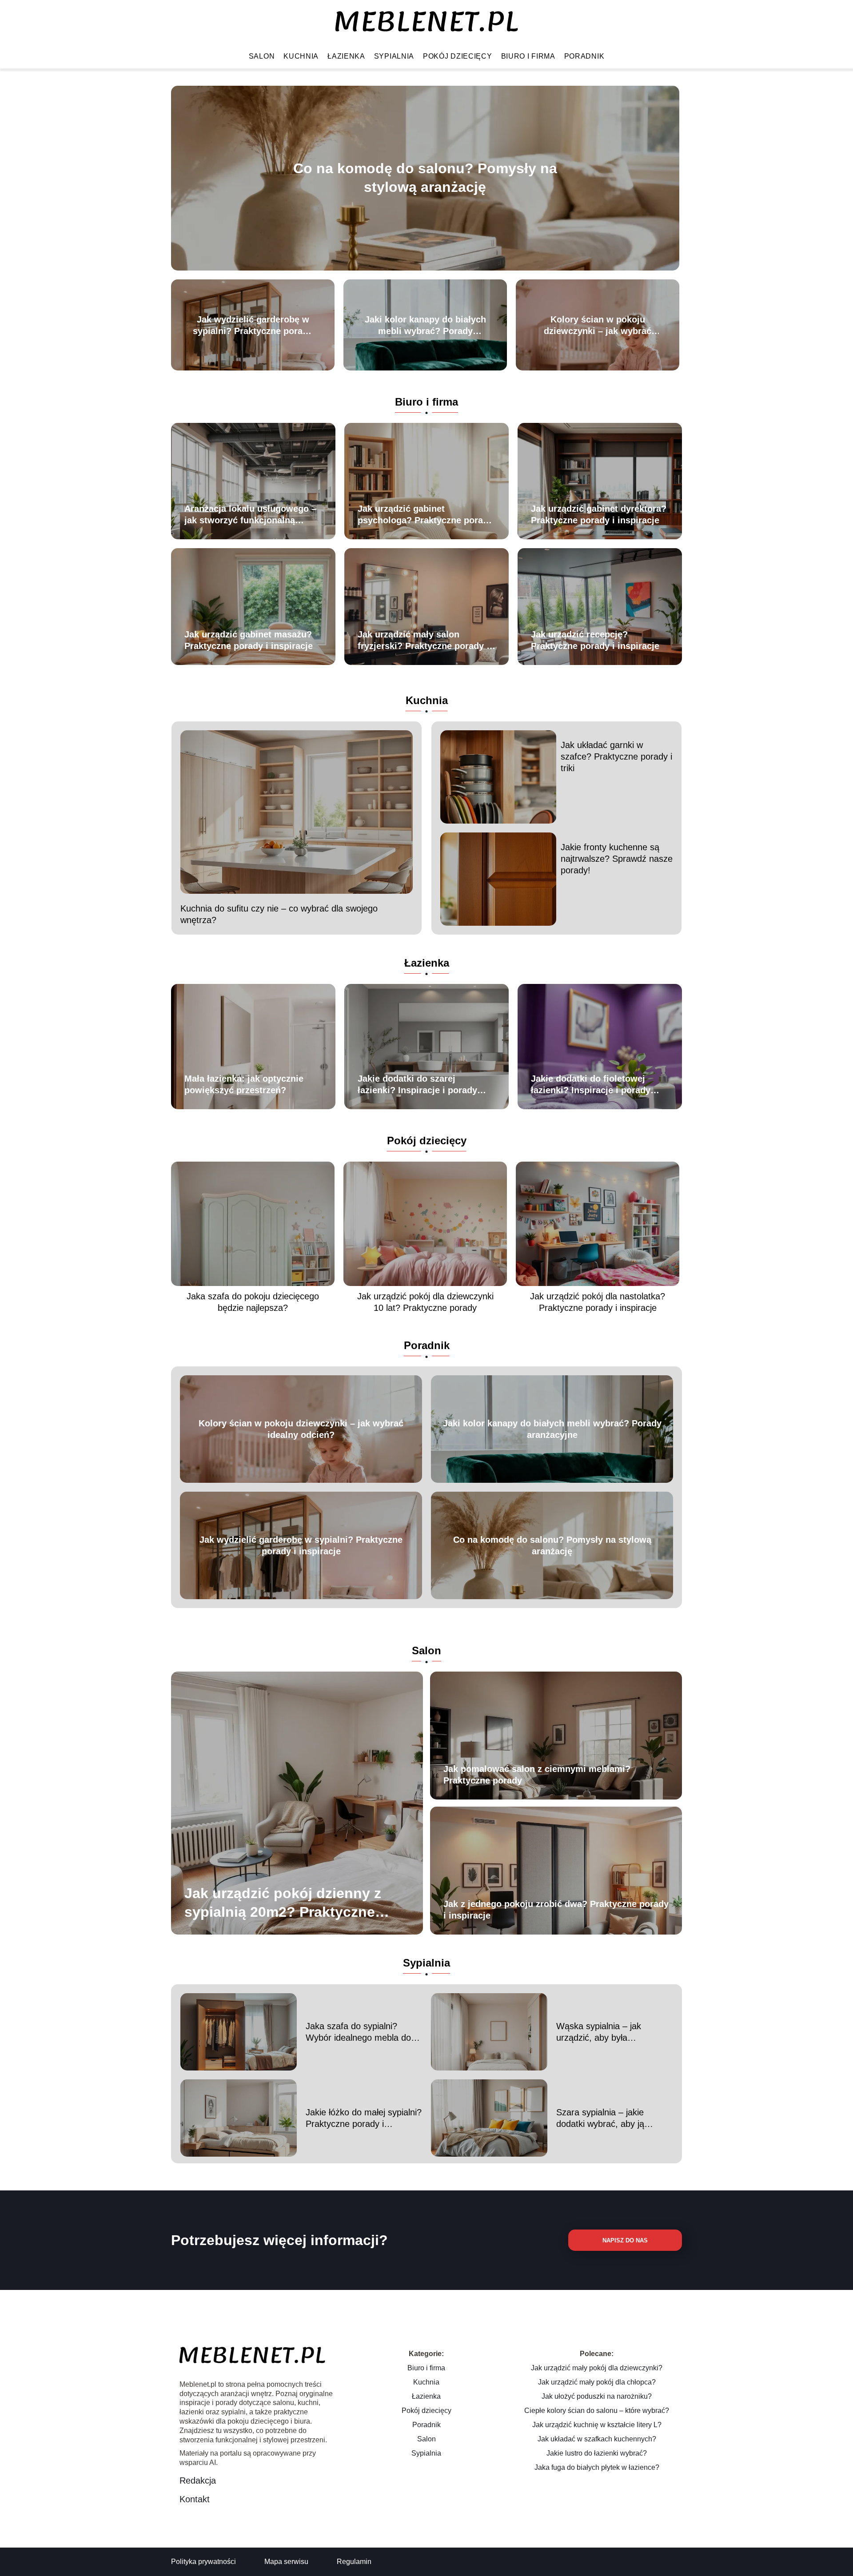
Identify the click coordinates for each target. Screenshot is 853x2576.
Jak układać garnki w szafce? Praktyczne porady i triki (616, 756)
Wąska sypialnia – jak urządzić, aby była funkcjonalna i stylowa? (602, 2032)
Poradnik (584, 56)
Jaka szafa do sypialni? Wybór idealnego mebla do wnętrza (358, 2032)
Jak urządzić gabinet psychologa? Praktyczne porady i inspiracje (425, 515)
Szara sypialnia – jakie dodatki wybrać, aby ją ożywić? (600, 2118)
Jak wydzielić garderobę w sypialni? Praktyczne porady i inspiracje (253, 326)
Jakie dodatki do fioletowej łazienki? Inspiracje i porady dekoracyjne (591, 1085)
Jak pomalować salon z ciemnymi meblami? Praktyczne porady (537, 1775)
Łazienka (346, 56)
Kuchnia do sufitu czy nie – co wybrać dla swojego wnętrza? (279, 914)
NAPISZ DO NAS (625, 2240)
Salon (262, 56)
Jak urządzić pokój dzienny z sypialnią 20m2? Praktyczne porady (283, 1903)
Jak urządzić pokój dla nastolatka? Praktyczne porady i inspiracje (598, 1302)
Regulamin (354, 2562)
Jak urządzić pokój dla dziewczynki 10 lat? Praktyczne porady (425, 1302)
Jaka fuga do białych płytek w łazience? (597, 2467)
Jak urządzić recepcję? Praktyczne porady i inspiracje (595, 640)
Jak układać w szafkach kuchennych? (597, 2439)
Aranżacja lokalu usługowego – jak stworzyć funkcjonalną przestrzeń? (250, 515)
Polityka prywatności (203, 2562)
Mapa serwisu (286, 2562)
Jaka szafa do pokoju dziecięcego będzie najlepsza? (253, 1302)
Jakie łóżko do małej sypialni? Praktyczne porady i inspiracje (364, 2118)
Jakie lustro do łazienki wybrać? (597, 2453)
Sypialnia (394, 56)
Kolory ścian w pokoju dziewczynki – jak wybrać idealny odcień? (598, 326)
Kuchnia (301, 56)
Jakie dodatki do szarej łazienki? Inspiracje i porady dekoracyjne (417, 1085)
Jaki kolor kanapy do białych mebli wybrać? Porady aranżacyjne (425, 326)
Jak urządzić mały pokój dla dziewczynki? (597, 2368)
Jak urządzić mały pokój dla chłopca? (597, 2382)
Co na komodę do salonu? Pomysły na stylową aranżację (425, 178)
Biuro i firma (528, 56)
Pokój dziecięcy (458, 56)
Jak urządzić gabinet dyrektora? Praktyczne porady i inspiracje (599, 514)
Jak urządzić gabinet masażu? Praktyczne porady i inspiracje (249, 640)
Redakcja (198, 2480)
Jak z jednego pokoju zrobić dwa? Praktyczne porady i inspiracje (556, 1910)
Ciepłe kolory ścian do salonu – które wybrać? (597, 2411)
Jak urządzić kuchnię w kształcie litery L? (597, 2425)
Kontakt (195, 2499)
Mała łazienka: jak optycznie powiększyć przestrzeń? (244, 1084)
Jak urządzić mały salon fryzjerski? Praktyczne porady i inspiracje (423, 641)
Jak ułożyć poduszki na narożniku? (597, 2396)
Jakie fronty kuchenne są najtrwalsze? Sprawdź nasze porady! (617, 859)
